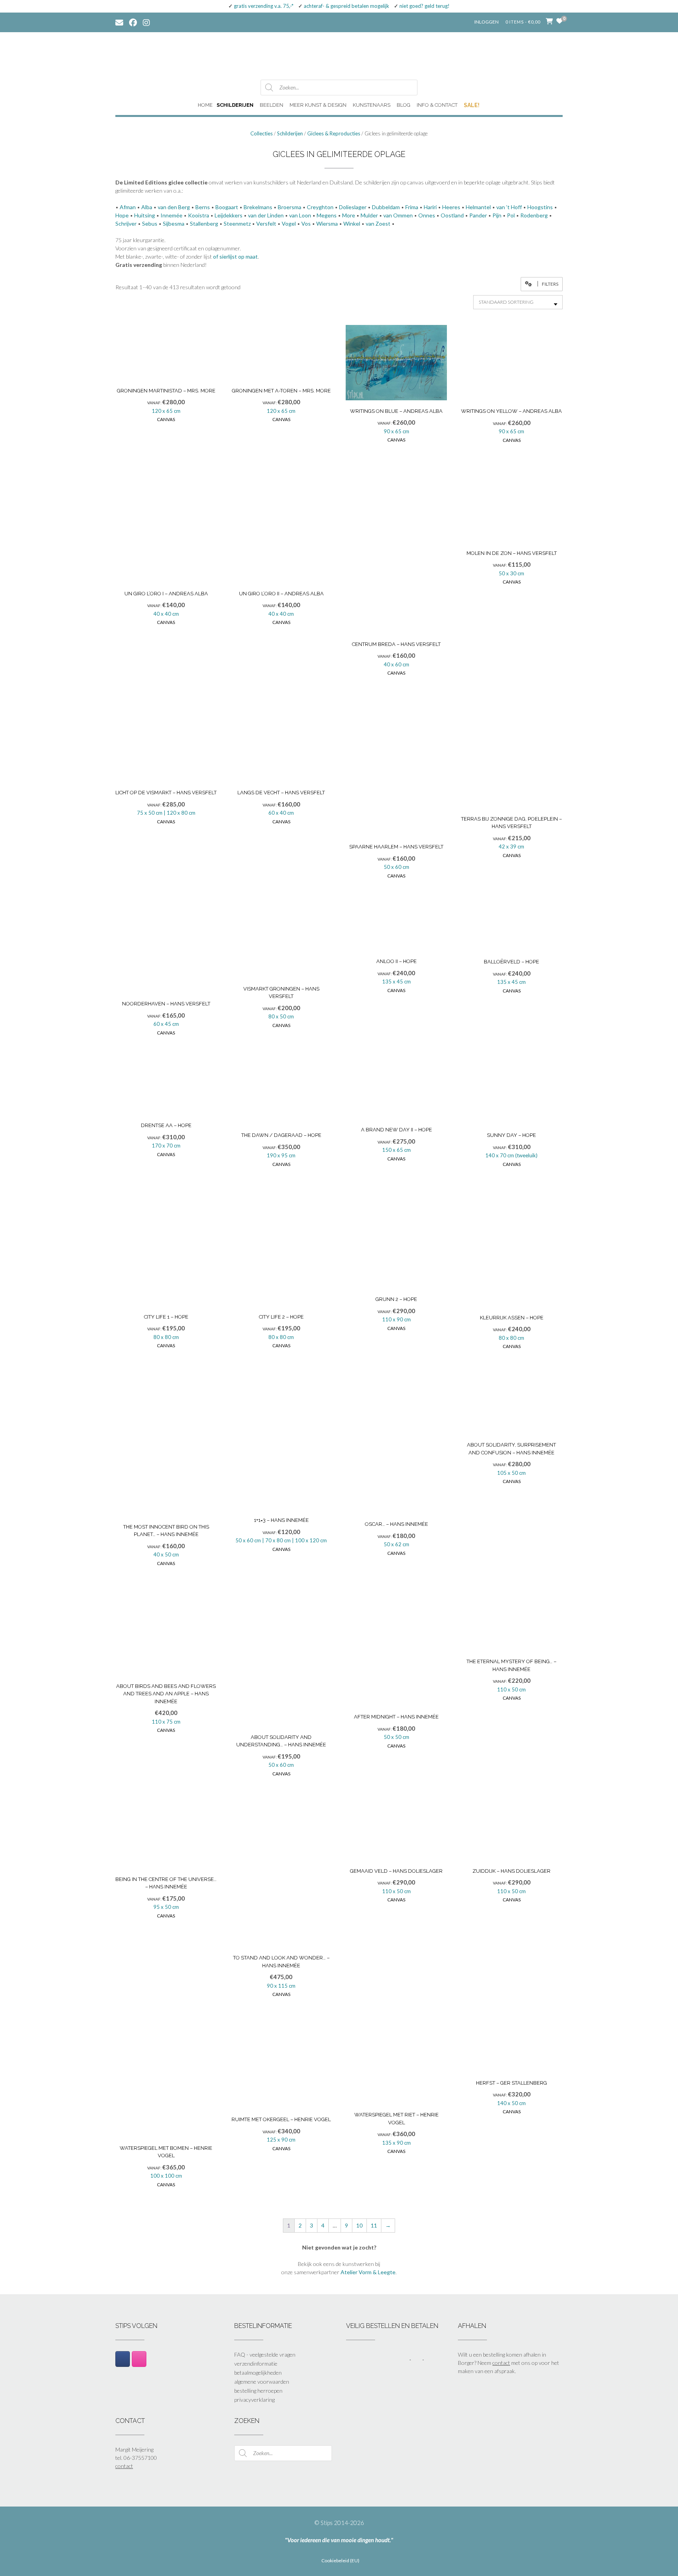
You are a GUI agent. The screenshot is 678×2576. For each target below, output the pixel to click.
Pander (478, 215)
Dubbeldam (386, 207)
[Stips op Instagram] (139, 2359)
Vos (306, 223)
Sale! (472, 105)
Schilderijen (235, 105)
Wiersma (327, 223)
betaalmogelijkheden (258, 2373)
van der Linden (266, 215)
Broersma (290, 207)
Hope (122, 215)
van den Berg (174, 207)
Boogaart (227, 207)
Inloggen (487, 22)
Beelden (272, 105)
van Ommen (398, 215)
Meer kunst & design (318, 105)
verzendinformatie (256, 2363)
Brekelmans (258, 207)
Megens (327, 215)
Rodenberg (534, 215)
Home (205, 105)
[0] (560, 21)
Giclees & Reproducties (334, 133)
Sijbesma (174, 223)
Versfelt (266, 223)
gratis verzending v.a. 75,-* (264, 6)
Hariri (430, 207)
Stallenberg (204, 223)
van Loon (300, 215)
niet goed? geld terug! (425, 6)
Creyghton (320, 207)
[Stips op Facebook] (123, 2359)
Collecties (262, 133)
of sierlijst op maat (235, 256)
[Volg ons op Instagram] (152, 22)
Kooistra (199, 215)
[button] (542, 284)
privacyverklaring (254, 2400)
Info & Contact (437, 105)
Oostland (452, 215)
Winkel (352, 223)
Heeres (451, 207)
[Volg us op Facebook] (133, 22)
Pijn (497, 215)
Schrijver (126, 223)
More (349, 215)
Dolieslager (353, 207)
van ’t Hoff (509, 207)
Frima (412, 207)
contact (501, 2363)
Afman (128, 207)
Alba (147, 207)
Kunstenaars (372, 105)
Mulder (369, 215)
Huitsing (145, 215)
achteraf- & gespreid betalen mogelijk (346, 6)
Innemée (171, 215)
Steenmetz (237, 223)
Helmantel (478, 207)
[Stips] (339, 55)
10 (359, 2225)
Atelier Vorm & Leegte (368, 2272)
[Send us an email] (119, 22)
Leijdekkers (229, 215)
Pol (511, 215)
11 (374, 2225)
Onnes (427, 215)
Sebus (150, 223)
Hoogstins (540, 207)
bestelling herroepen (258, 2391)
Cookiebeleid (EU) (340, 2561)
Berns (203, 207)
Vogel (289, 223)
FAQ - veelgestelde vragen (265, 2354)
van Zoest (378, 223)
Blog (404, 105)
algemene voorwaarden (262, 2382)
